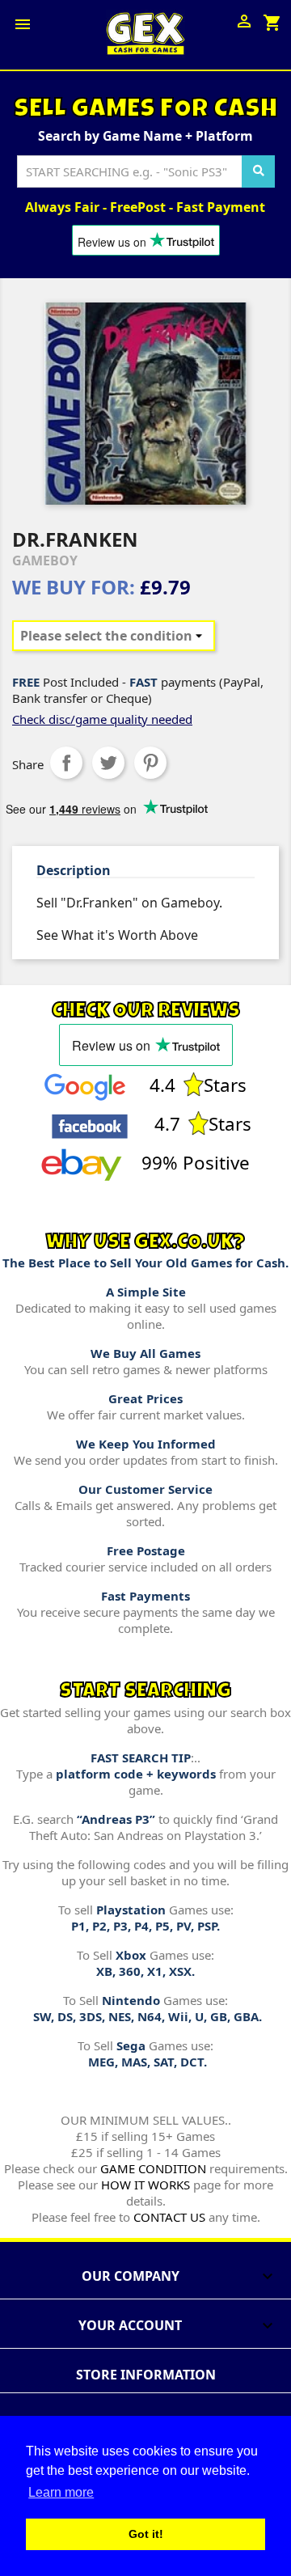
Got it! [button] (146, 2534)
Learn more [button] (61, 2492)
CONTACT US (169, 2217)
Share (66, 763)
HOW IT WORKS (145, 2185)
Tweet (108, 763)
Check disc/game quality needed (102, 719)
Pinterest (150, 763)
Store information (146, 2375)
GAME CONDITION (153, 2168)
